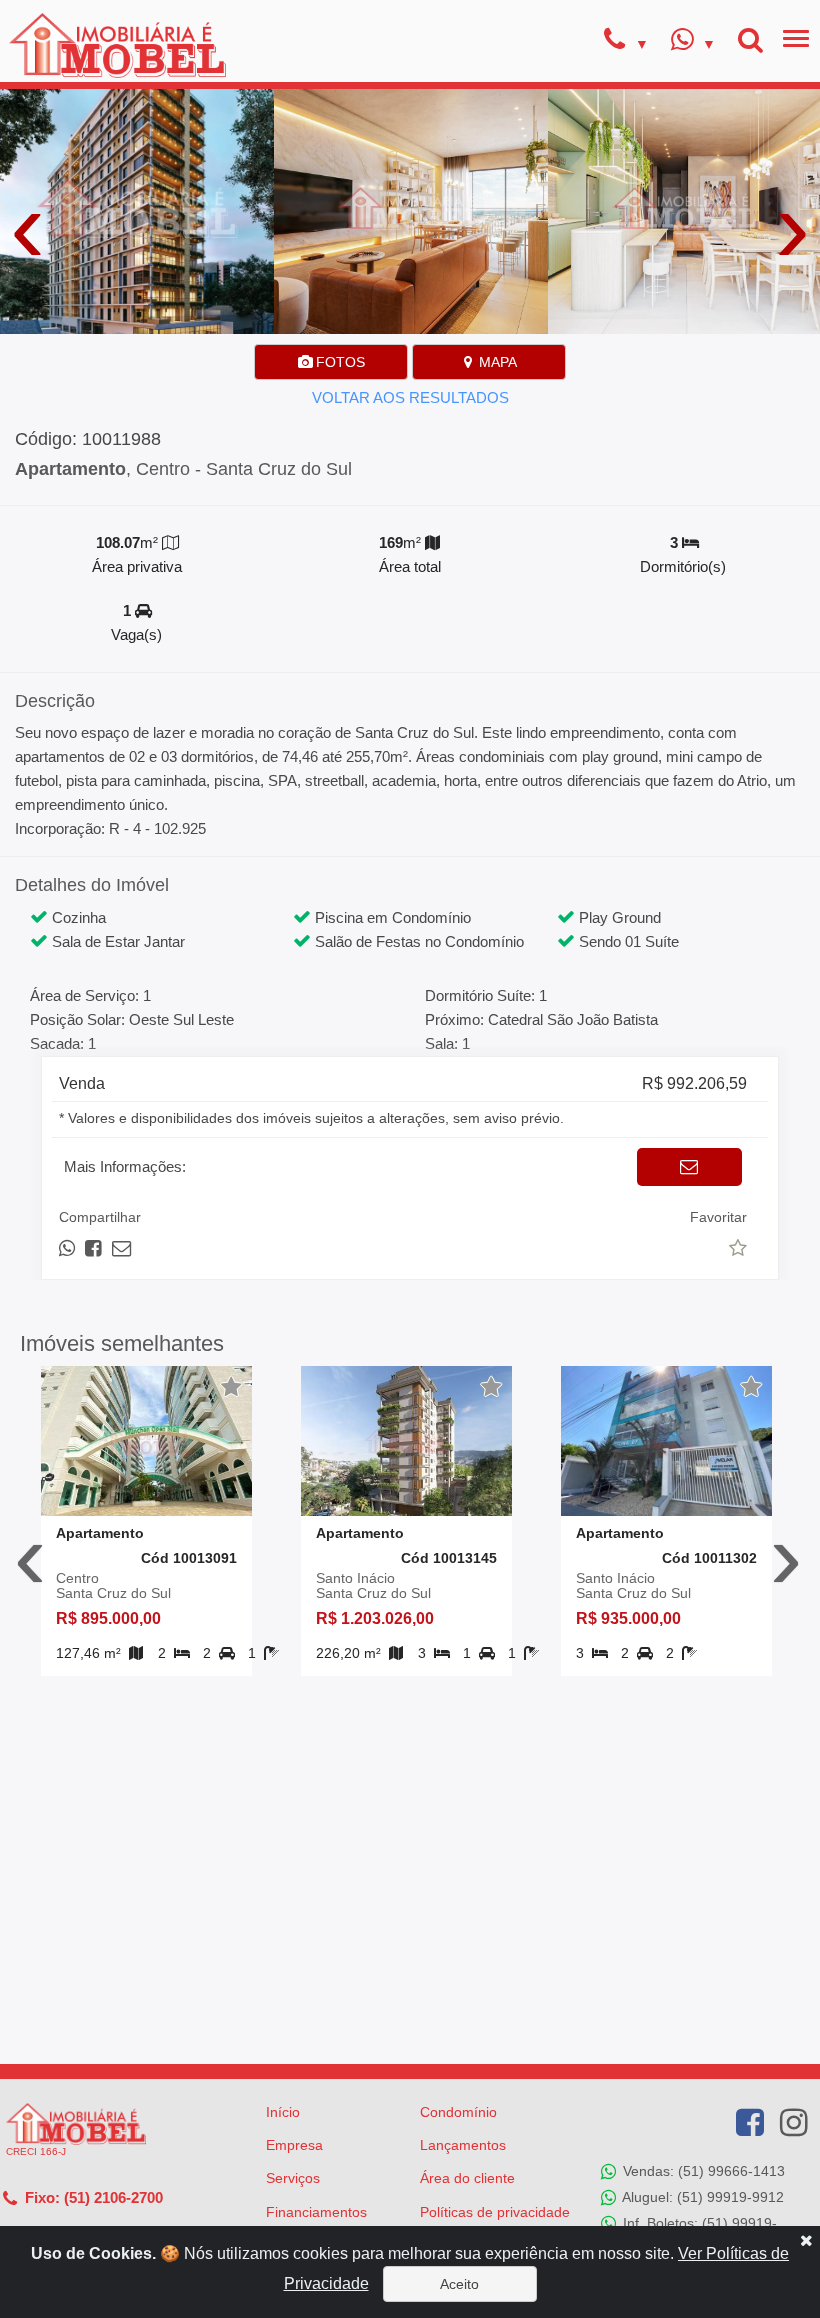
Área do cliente (467, 2178)
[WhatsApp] (693, 42)
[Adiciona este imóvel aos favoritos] (232, 1387)
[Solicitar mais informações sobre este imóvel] (689, 1167)
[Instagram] (794, 2123)
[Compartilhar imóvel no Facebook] (94, 1248)
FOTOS (338, 362)
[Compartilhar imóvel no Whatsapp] (68, 1248)
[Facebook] (750, 2123)
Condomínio (458, 2112)
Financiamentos (316, 2212)
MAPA (496, 362)
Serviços (293, 2178)
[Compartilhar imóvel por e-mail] (121, 1248)
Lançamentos (463, 2145)
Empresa (294, 2145)
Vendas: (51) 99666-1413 (702, 2170)
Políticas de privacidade (495, 2212)
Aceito (459, 2284)
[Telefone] (626, 42)
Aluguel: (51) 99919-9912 (701, 2196)
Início (283, 2112)
